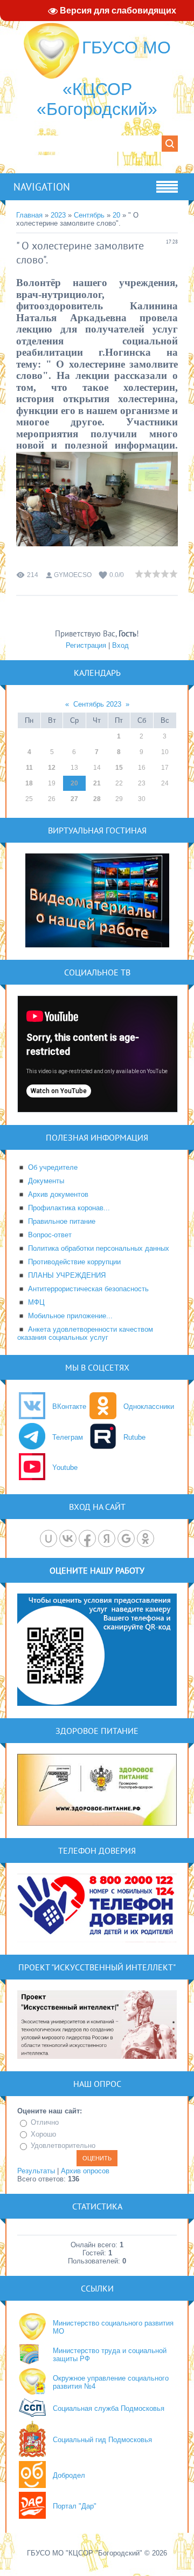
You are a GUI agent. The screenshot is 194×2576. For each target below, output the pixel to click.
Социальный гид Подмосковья (102, 2440)
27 (74, 799)
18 (29, 783)
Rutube (134, 1437)
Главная (29, 215)
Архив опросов (85, 2171)
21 (97, 783)
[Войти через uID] (48, 1538)
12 (52, 768)
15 (119, 768)
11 (29, 768)
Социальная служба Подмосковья (109, 2408)
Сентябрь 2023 (97, 704)
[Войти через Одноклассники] (145, 1538)
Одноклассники (149, 1406)
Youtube (65, 1467)
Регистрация (86, 645)
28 (97, 799)
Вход (120, 645)
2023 (58, 215)
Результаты (36, 2171)
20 (116, 215)
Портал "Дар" (75, 2506)
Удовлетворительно (63, 2145)
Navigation (42, 187)
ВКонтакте (69, 1406)
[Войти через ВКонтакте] (68, 1538)
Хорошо (43, 2134)
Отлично (45, 2122)
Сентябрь (89, 215)
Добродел (69, 2475)
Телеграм (68, 1437)
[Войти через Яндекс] (107, 1538)
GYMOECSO (73, 575)
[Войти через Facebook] (87, 1538)
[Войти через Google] (126, 1538)
